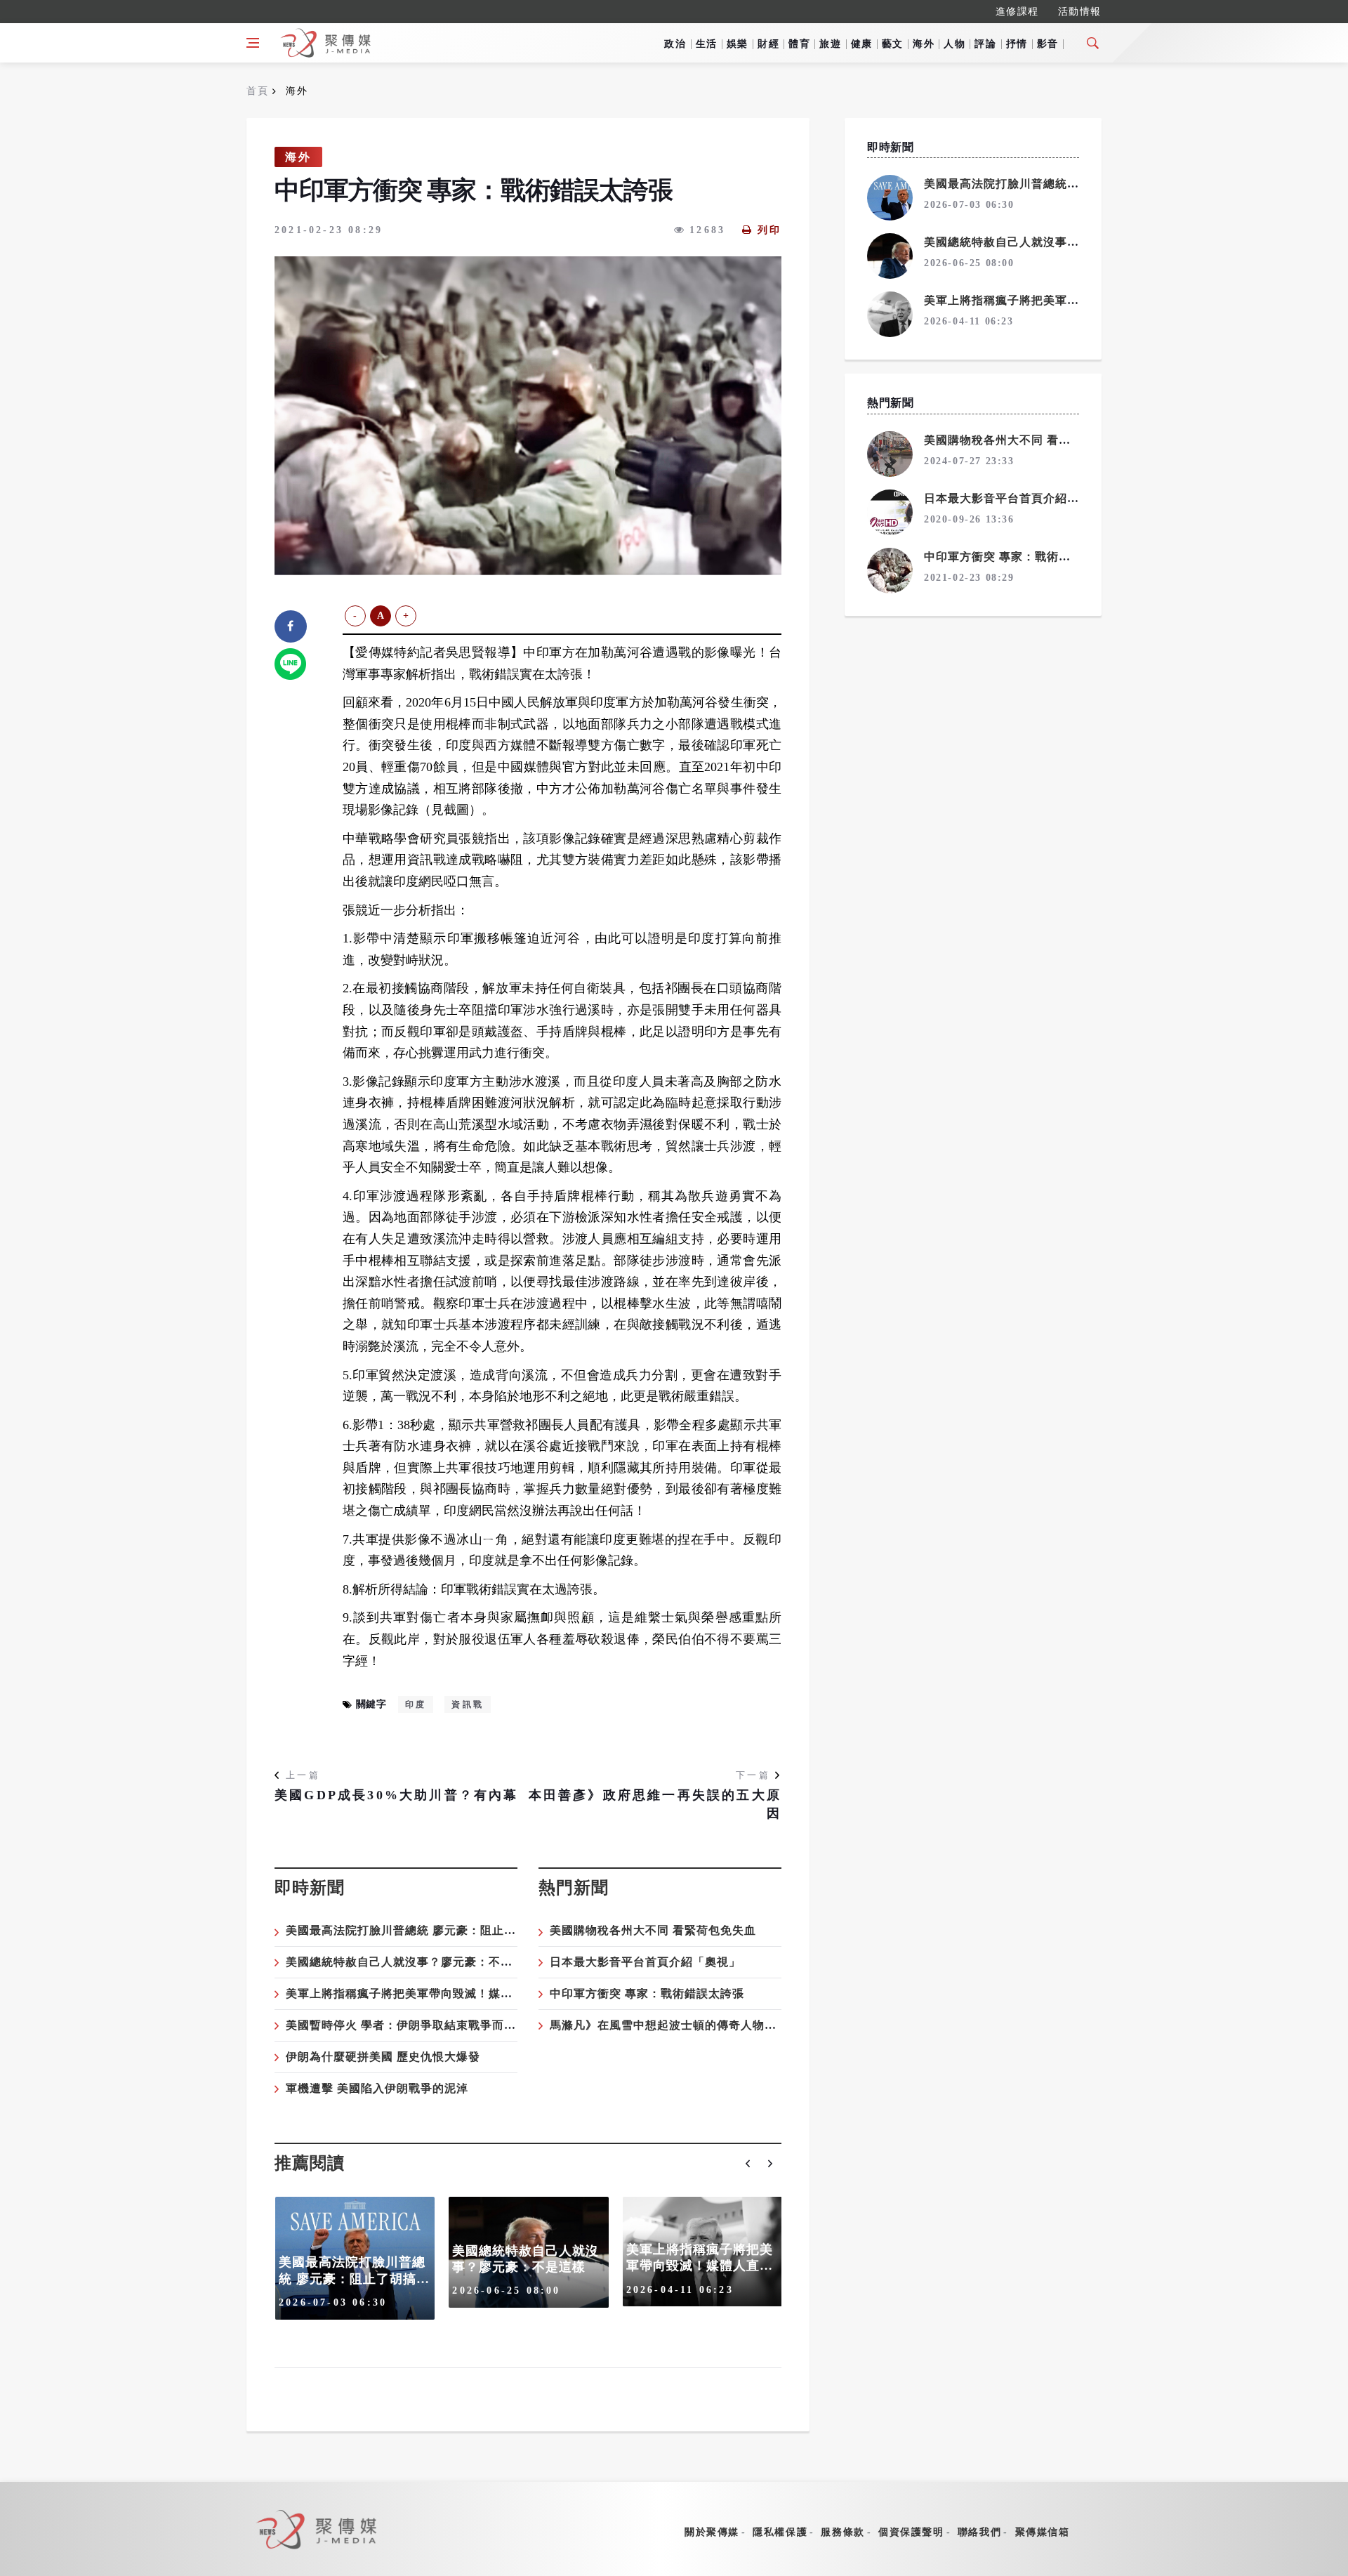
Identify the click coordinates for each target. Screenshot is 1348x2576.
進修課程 (1017, 12)
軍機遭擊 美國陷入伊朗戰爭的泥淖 (377, 2088)
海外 (924, 44)
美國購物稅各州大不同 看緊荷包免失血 (653, 1930)
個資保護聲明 (911, 2532)
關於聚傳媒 (712, 2532)
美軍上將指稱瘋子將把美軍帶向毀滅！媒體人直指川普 (429, 1993)
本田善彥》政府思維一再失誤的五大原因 (655, 1804)
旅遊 (830, 44)
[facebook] (291, 626)
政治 (675, 44)
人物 (954, 44)
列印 (769, 230)
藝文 (893, 44)
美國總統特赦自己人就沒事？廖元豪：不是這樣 (411, 1962)
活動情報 (1080, 12)
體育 (799, 44)
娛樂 (738, 44)
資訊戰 (468, 1704)
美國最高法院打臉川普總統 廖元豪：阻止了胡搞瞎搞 (425, 1930)
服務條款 (842, 2532)
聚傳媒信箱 (1043, 2532)
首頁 (257, 91)
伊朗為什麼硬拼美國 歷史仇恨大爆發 (383, 2057)
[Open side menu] (253, 43)
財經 (768, 44)
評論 (985, 44)
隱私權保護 (780, 2532)
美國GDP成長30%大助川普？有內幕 (397, 1795)
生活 (707, 44)
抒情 (1017, 44)
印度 (416, 1704)
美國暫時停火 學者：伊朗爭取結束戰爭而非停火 (413, 2025)
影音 (1048, 44)
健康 (862, 44)
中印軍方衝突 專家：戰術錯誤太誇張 (647, 1993)
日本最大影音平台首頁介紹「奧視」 (645, 1962)
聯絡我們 (979, 2532)
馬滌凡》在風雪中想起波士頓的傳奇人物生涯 (669, 2025)
